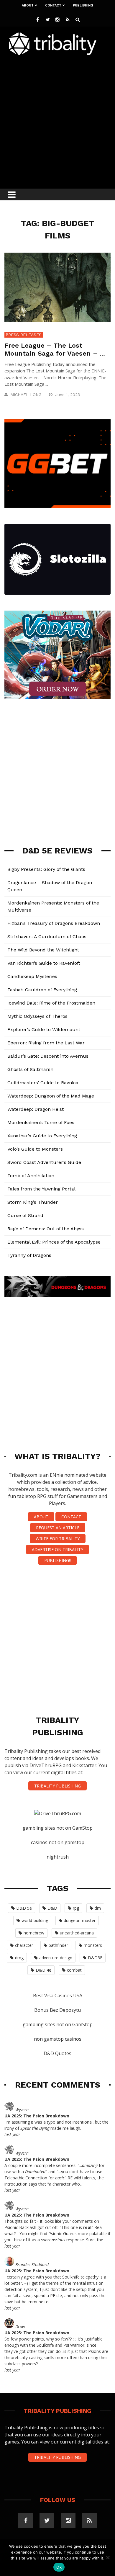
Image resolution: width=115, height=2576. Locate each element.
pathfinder (58, 1945)
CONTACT (71, 1517)
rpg (76, 1908)
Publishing (83, 5)
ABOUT (41, 1517)
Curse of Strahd (25, 1215)
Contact (53, 5)
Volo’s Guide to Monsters (35, 1149)
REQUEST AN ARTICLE (58, 1528)
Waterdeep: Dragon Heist (36, 1109)
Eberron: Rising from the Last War (46, 1043)
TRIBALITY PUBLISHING (57, 1786)
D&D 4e (43, 1970)
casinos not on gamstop (58, 1842)
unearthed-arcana (77, 1933)
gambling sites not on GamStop (58, 1828)
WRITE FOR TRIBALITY (58, 1539)
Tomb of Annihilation (31, 1176)
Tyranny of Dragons (29, 1255)
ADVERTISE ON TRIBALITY (57, 1549)
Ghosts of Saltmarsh (30, 1069)
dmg (19, 1958)
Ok (59, 2567)
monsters (93, 1945)
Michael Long (26, 395)
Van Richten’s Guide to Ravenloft (44, 963)
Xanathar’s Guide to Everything (42, 1136)
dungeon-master (80, 1920)
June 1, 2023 (68, 395)
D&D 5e (24, 1908)
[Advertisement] (57, 120)
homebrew (34, 1933)
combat (74, 1970)
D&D (52, 1908)
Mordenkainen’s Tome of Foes (41, 1122)
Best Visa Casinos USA (58, 1996)
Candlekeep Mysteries (32, 976)
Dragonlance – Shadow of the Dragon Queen (50, 886)
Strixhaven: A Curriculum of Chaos (47, 937)
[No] (108, 2557)
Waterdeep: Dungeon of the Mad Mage (51, 1096)
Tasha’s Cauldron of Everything (42, 990)
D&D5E (95, 1958)
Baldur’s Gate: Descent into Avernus (48, 1056)
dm (98, 1908)
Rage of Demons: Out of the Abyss (46, 1229)
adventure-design (56, 1958)
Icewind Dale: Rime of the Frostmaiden (51, 1003)
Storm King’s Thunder (33, 1202)
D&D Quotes (57, 2053)
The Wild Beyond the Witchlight (43, 950)
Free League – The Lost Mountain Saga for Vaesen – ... (55, 349)
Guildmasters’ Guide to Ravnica (43, 1083)
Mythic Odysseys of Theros (37, 1016)
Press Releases (24, 335)
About (28, 5)
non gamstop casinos (58, 2039)
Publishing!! (57, 1560)
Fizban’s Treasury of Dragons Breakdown (54, 923)
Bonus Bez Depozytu (57, 2010)
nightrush (58, 1857)
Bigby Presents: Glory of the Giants (46, 869)
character (24, 1945)
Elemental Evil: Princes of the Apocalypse (54, 1242)
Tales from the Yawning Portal (41, 1189)
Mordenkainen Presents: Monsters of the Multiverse (53, 906)
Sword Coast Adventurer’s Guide (44, 1162)
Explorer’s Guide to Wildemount (44, 1029)
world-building (35, 1920)
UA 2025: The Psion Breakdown (37, 2116)
